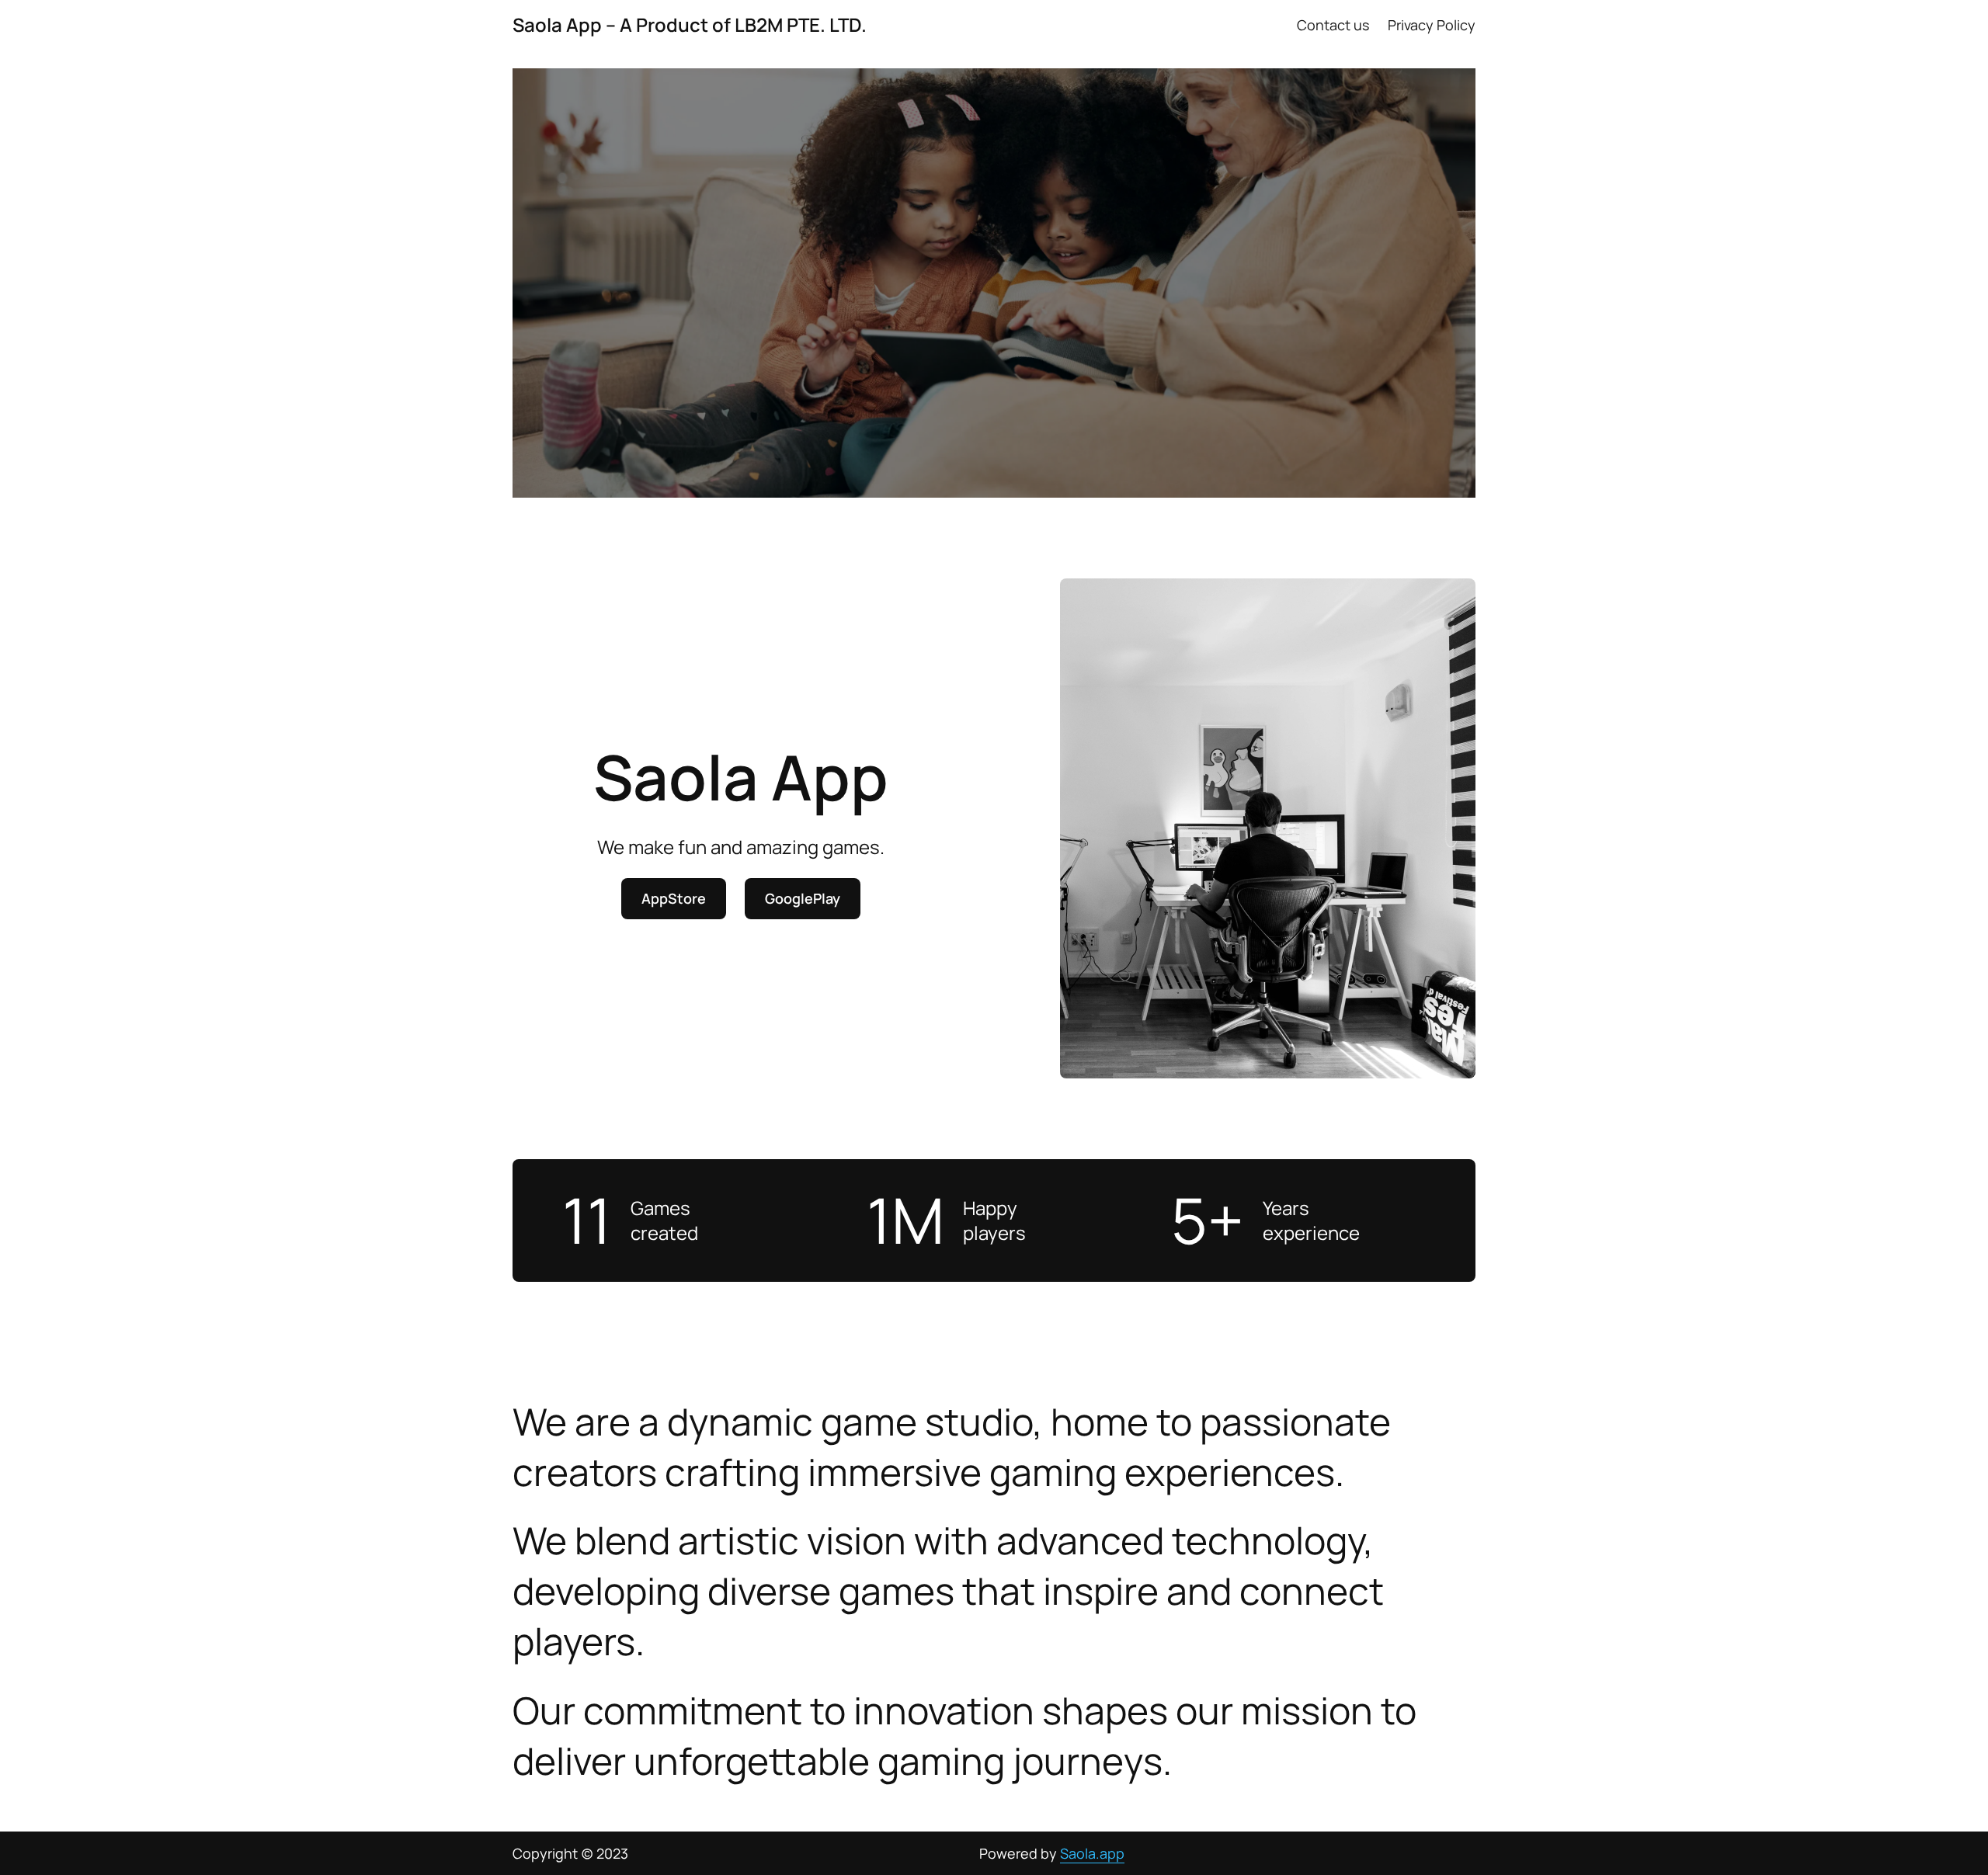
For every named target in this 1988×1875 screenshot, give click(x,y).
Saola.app (1092, 1853)
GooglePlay (803, 898)
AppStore (674, 898)
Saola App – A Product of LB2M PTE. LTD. (690, 24)
